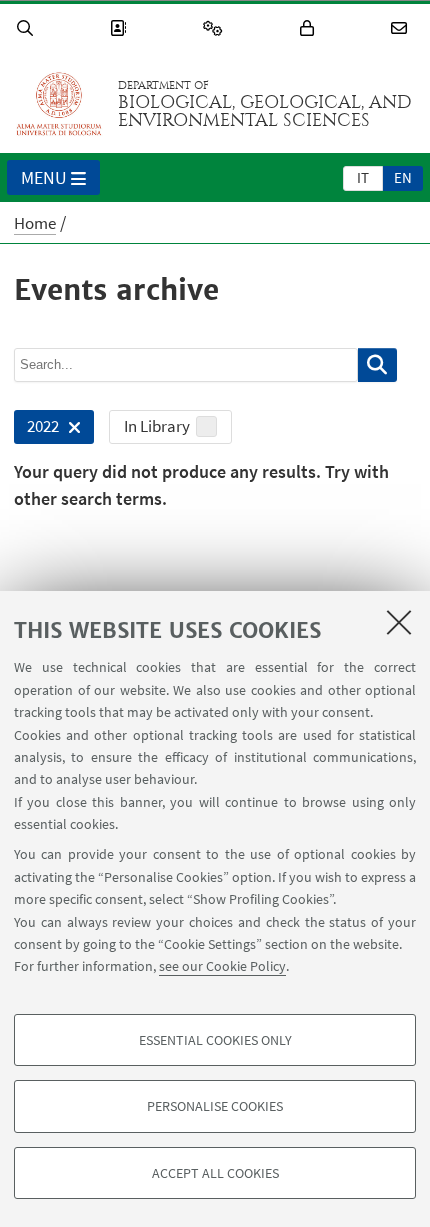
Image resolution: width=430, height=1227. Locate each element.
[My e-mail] (402, 28)
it (363, 177)
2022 (36, 429)
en (403, 177)
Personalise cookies (215, 1106)
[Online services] (216, 28)
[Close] (399, 622)
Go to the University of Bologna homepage (59, 104)
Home (35, 223)
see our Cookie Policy (222, 966)
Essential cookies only (215, 1040)
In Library (157, 426)
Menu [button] (44, 177)
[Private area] (310, 28)
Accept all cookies (215, 1173)
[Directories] (121, 28)
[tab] (363, 177)
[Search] (28, 28)
